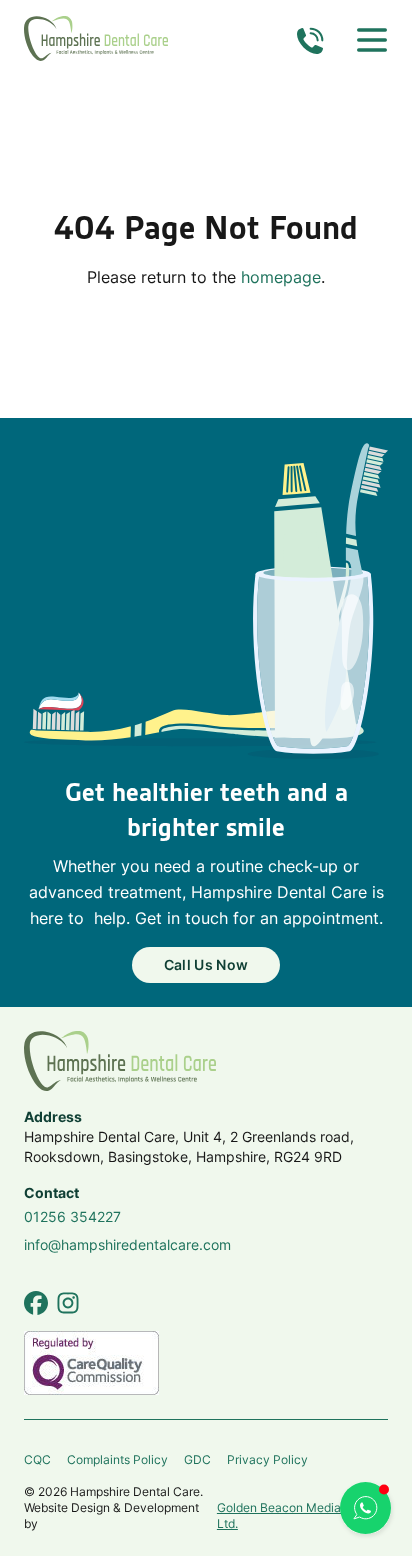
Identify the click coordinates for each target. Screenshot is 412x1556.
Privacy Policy (267, 1459)
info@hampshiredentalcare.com (127, 1244)
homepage (281, 277)
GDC (197, 1459)
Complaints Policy (117, 1459)
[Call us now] (310, 39)
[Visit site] (36, 1303)
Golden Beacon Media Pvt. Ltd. (291, 1516)
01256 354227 (72, 1216)
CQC (37, 1459)
